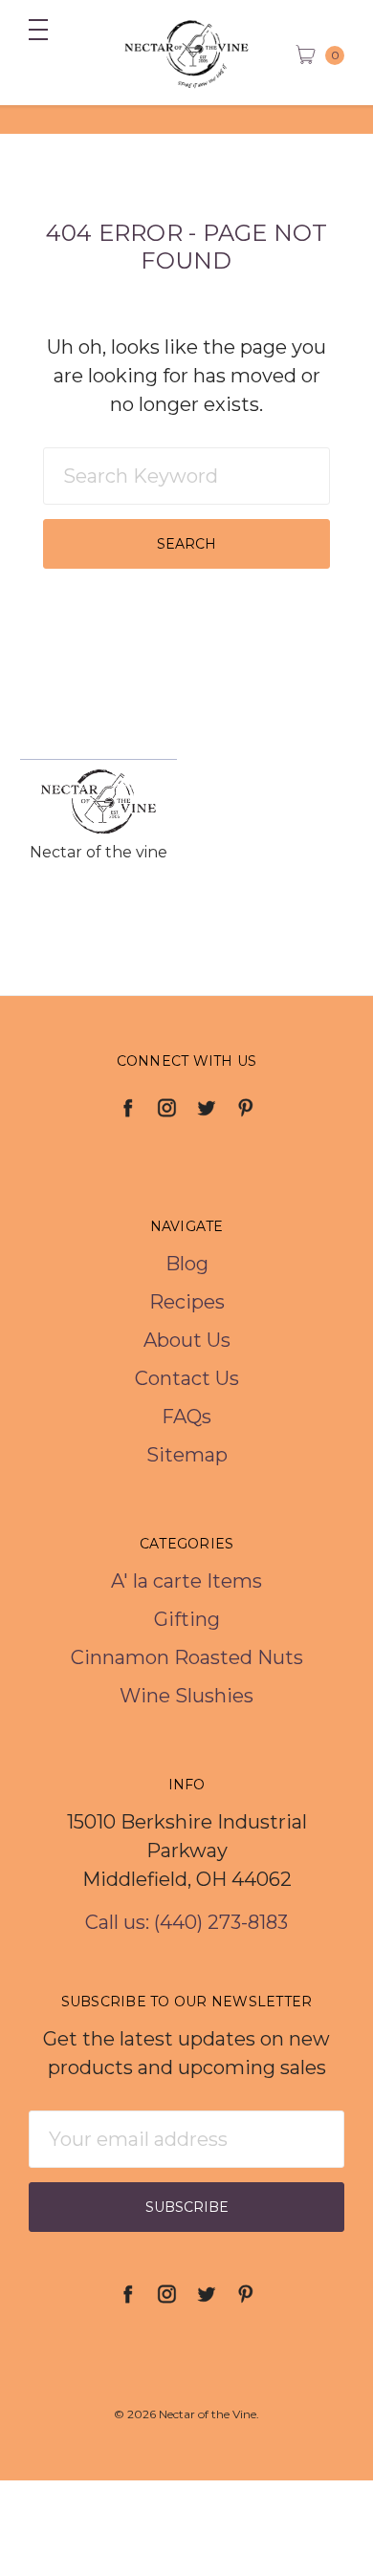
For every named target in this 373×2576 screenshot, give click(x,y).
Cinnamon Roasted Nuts (187, 1657)
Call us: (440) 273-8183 (186, 1922)
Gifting (187, 1619)
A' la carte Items (186, 1581)
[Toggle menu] (29, 29)
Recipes (187, 1302)
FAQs (186, 1417)
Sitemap (187, 1455)
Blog (187, 1264)
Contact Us (187, 1378)
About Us (187, 1340)
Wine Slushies (186, 1696)
